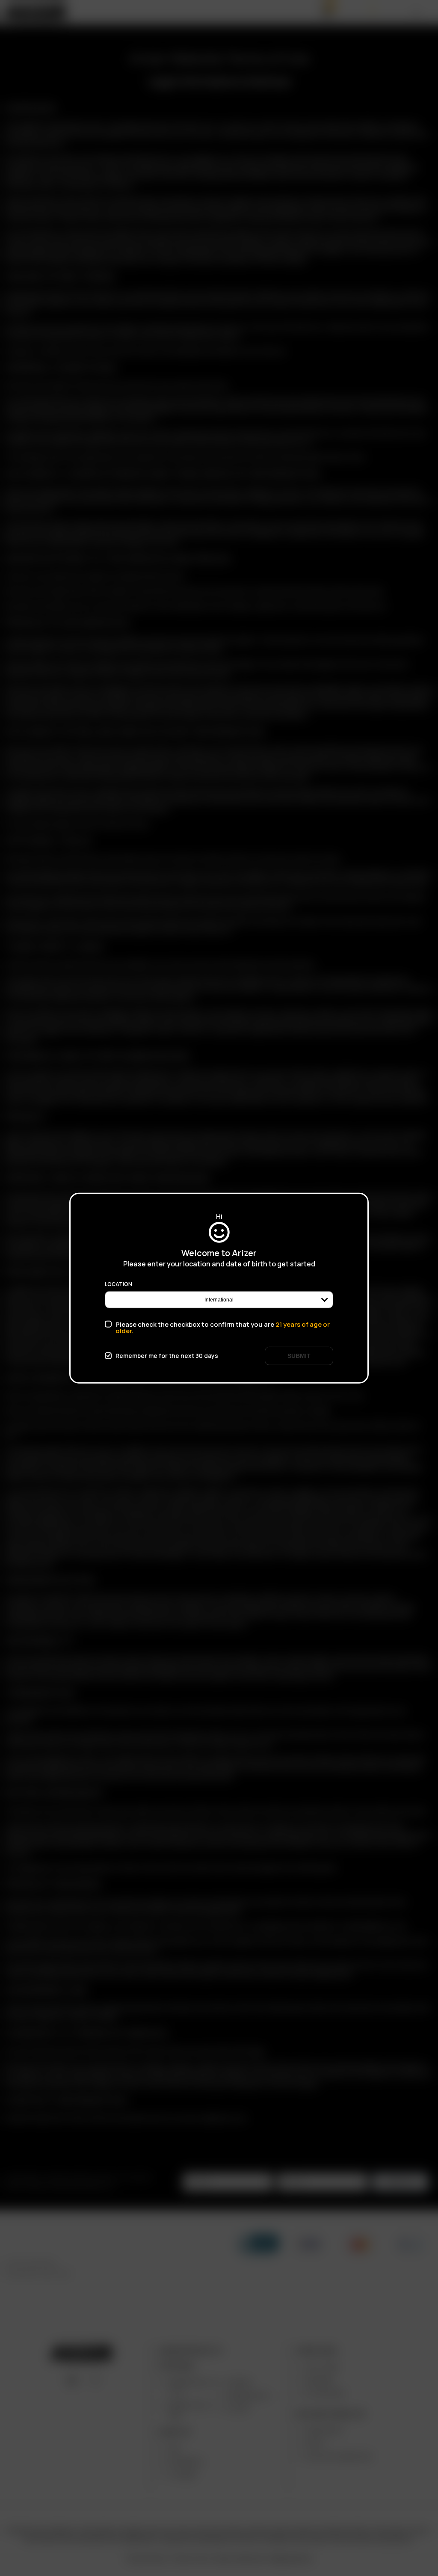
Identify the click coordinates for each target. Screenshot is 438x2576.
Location (118, 1284)
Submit (299, 1355)
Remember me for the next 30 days (167, 1356)
